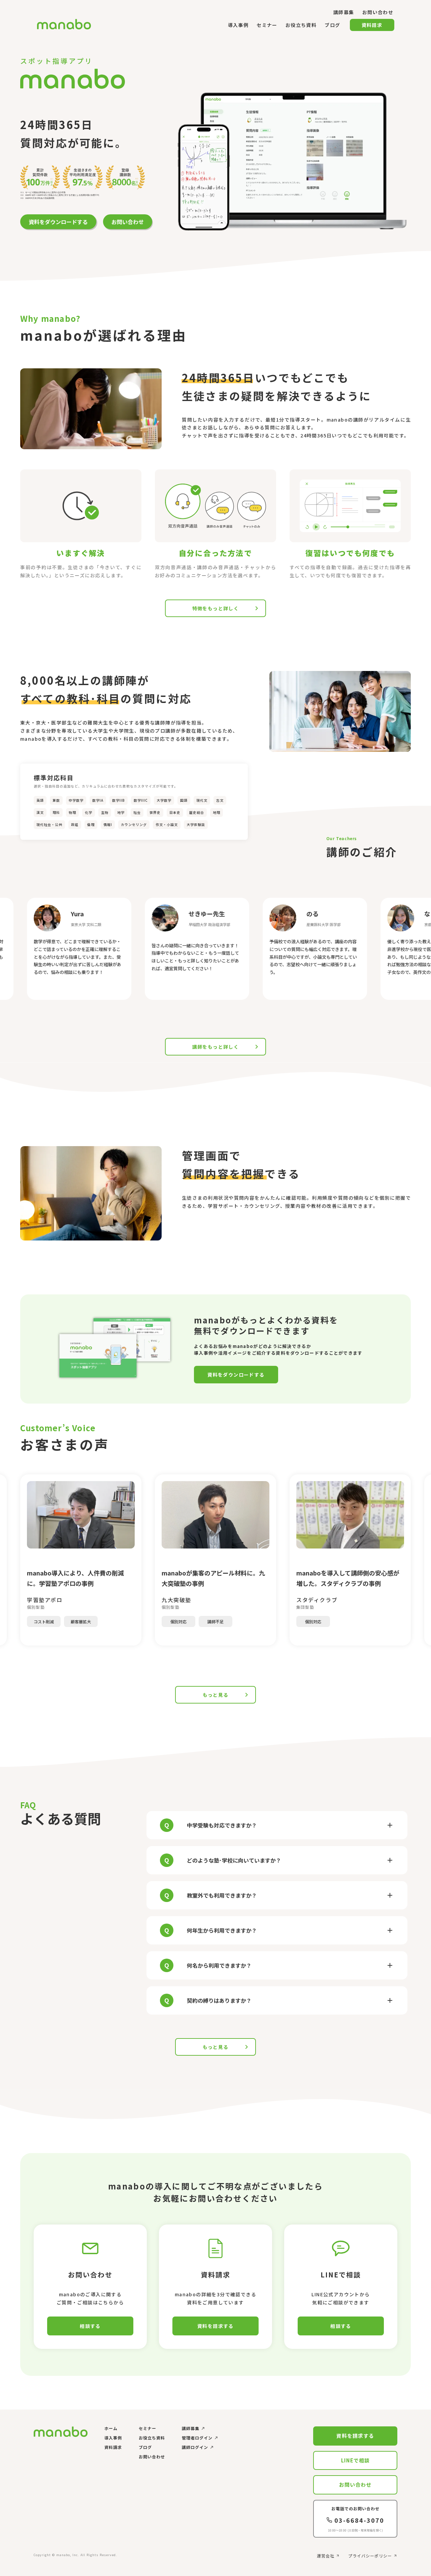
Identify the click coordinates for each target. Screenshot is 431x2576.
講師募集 (191, 2428)
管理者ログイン (197, 2438)
